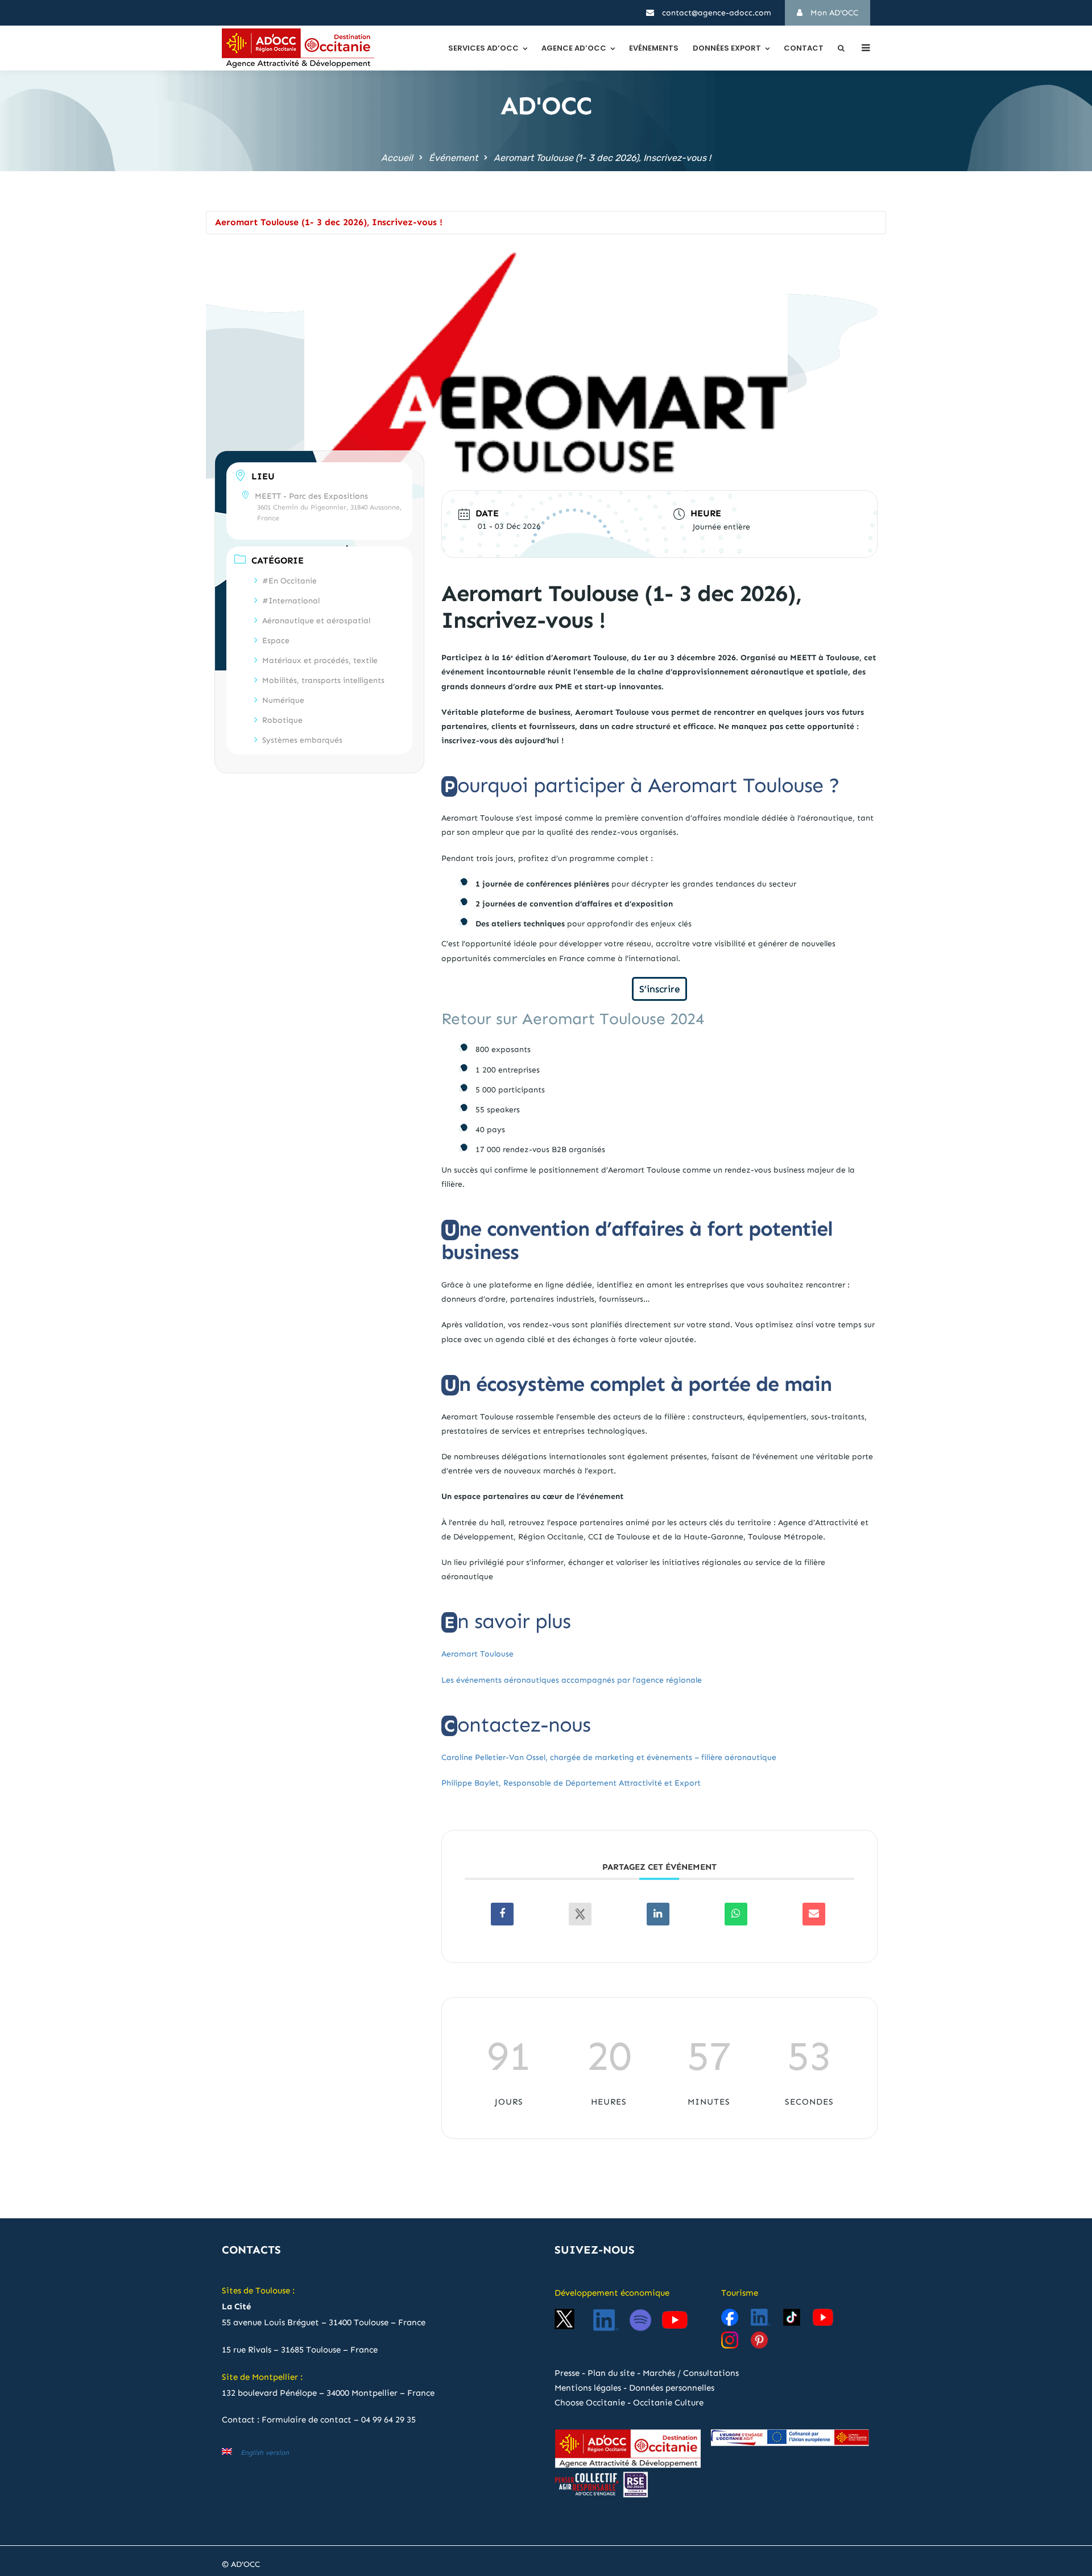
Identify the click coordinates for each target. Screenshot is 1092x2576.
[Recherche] (841, 48)
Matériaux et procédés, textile (320, 660)
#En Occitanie (289, 580)
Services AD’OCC (483, 48)
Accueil (397, 158)
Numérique (283, 700)
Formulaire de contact (307, 2420)
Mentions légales (588, 2388)
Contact (804, 48)
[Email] (814, 1914)
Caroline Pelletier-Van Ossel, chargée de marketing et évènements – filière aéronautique (609, 1757)
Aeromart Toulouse (477, 1654)
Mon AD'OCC (833, 13)
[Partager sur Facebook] (502, 1914)
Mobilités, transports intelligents (323, 680)
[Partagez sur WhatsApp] (736, 1914)
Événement (453, 158)
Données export (727, 48)
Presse (567, 2373)
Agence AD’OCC (574, 48)
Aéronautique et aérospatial (316, 620)
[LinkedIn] (658, 1914)
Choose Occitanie (590, 2403)
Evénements (654, 48)
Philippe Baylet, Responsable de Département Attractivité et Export (571, 1783)
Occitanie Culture (668, 2403)
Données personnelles (672, 2388)
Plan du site (611, 2373)
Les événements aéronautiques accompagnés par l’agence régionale (572, 1680)
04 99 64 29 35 (388, 2420)
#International (291, 600)
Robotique (282, 720)
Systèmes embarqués (302, 740)
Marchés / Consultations (691, 2373)
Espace (276, 640)
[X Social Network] (580, 1914)
